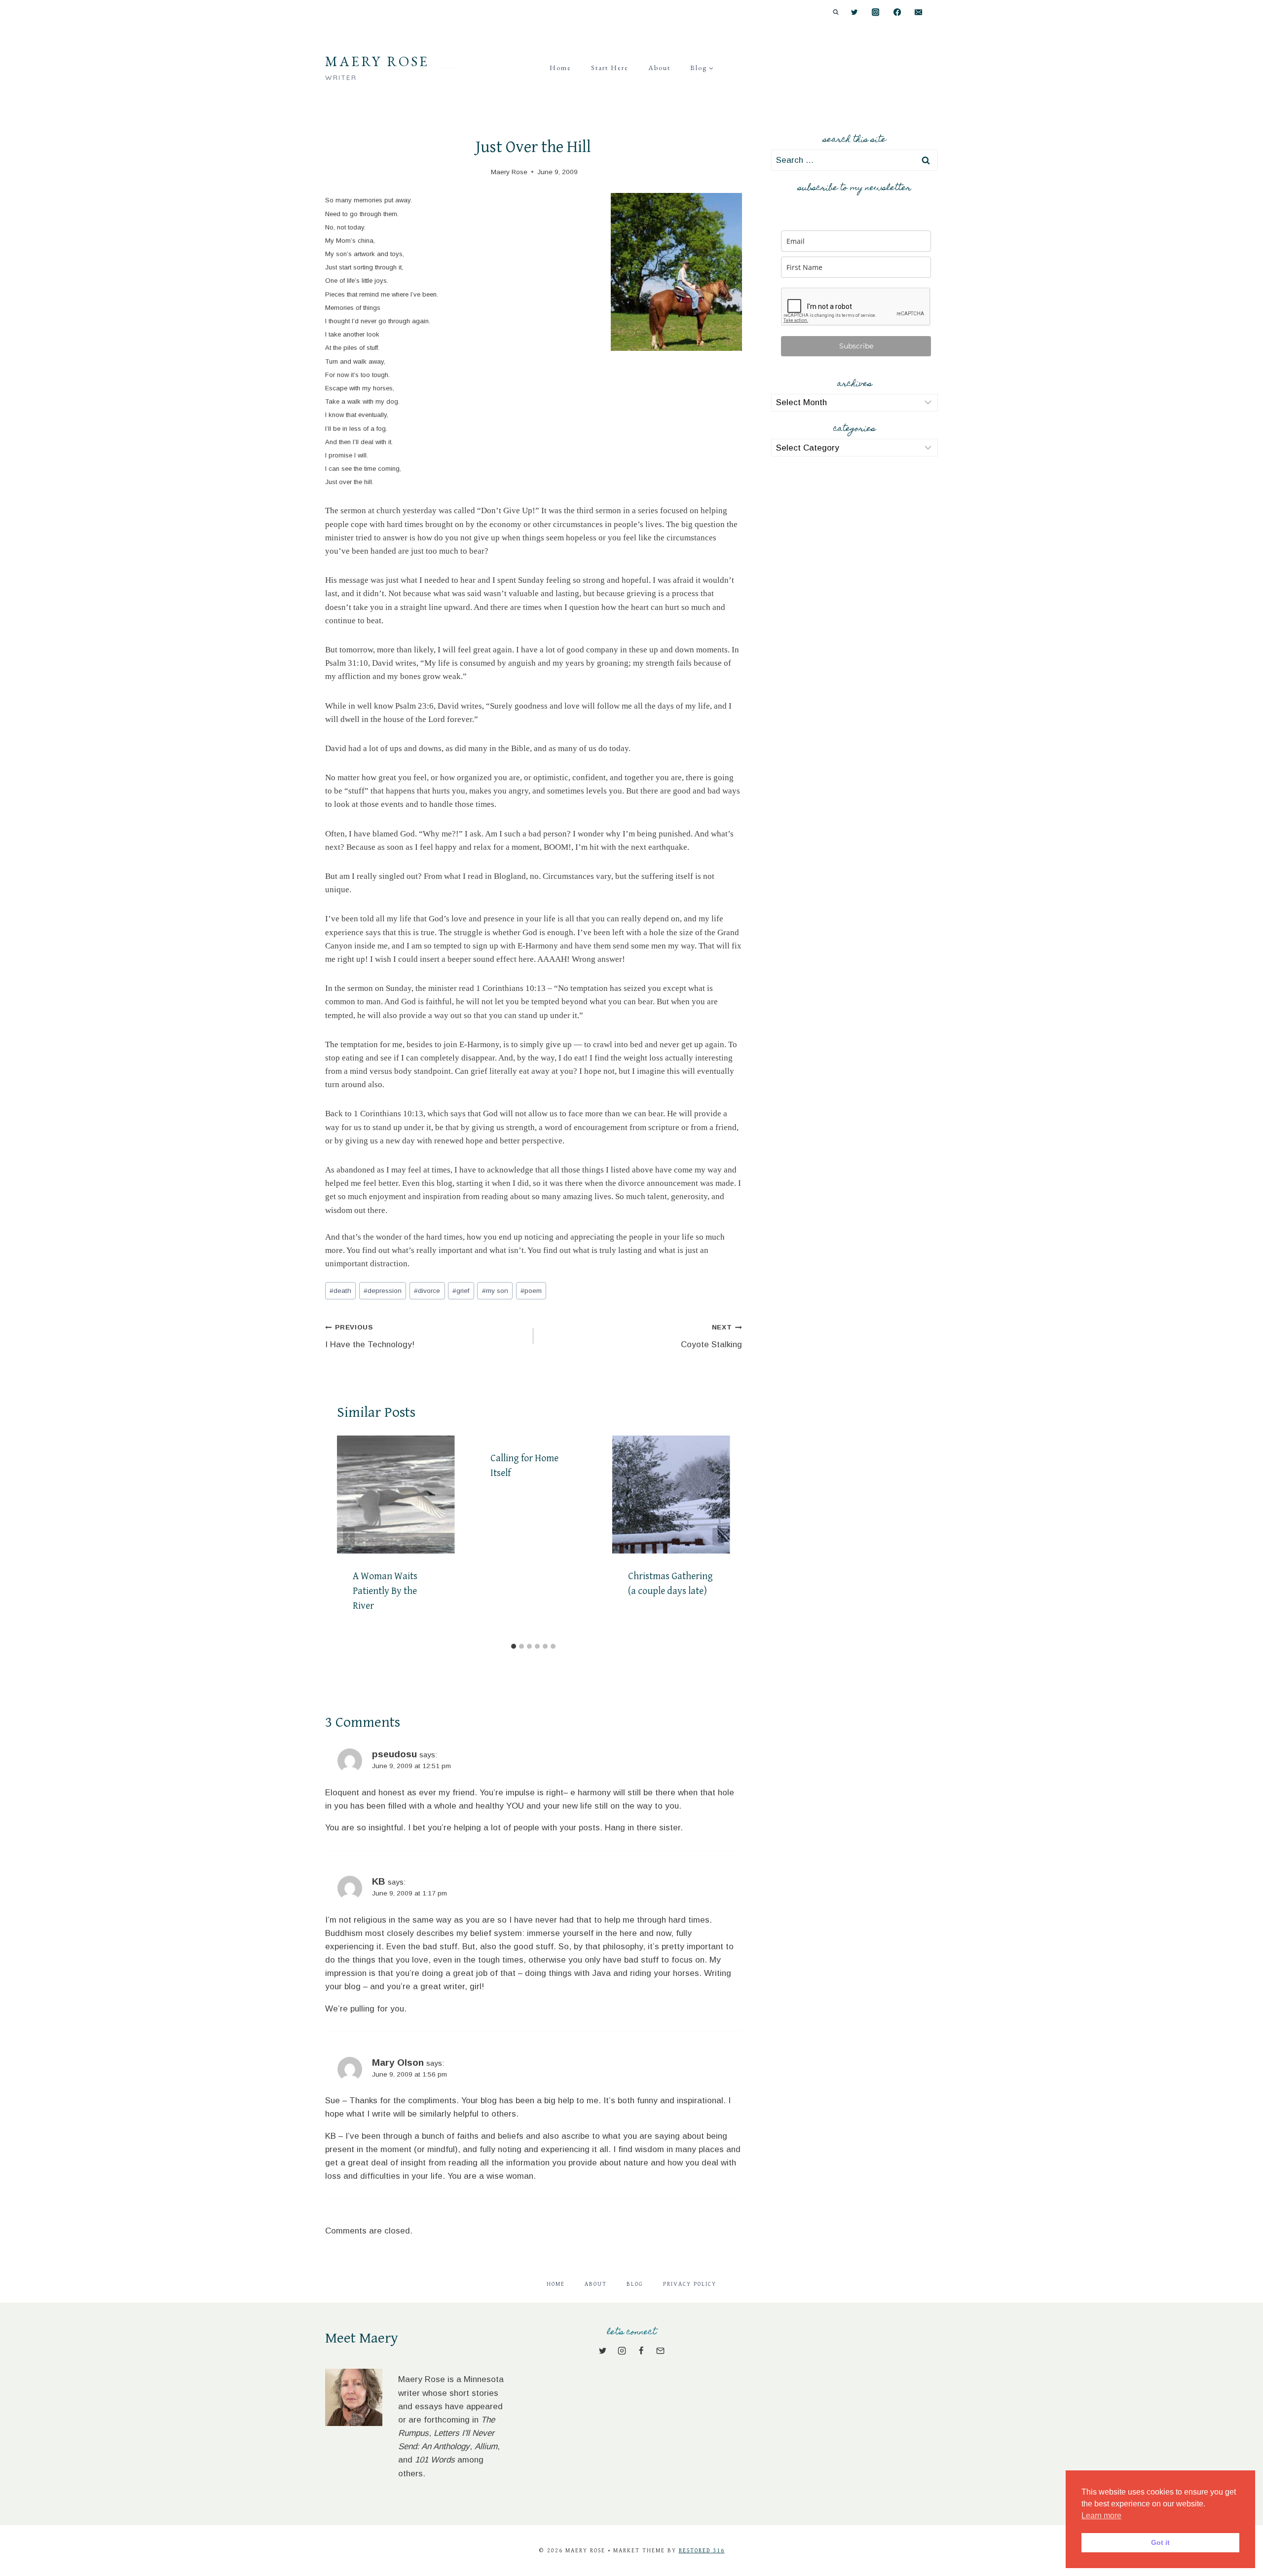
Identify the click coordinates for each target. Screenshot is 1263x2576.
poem (531, 1291)
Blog (635, 2284)
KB (379, 1881)
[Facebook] (897, 13)
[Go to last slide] (349, 1537)
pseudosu (394, 1754)
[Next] (718, 1537)
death (340, 1291)
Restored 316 (702, 2551)
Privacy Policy (690, 2284)
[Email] (918, 13)
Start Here (610, 68)
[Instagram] (876, 13)
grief (461, 1291)
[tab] (514, 1646)
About (659, 68)
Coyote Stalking (711, 1336)
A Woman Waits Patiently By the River (385, 1591)
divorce (427, 1291)
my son (495, 1291)
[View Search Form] (836, 12)
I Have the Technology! (370, 1336)
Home (560, 68)
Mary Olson (398, 2063)
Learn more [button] (1101, 2516)
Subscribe (856, 346)
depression (383, 1291)
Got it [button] (1160, 2542)
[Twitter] (854, 13)
